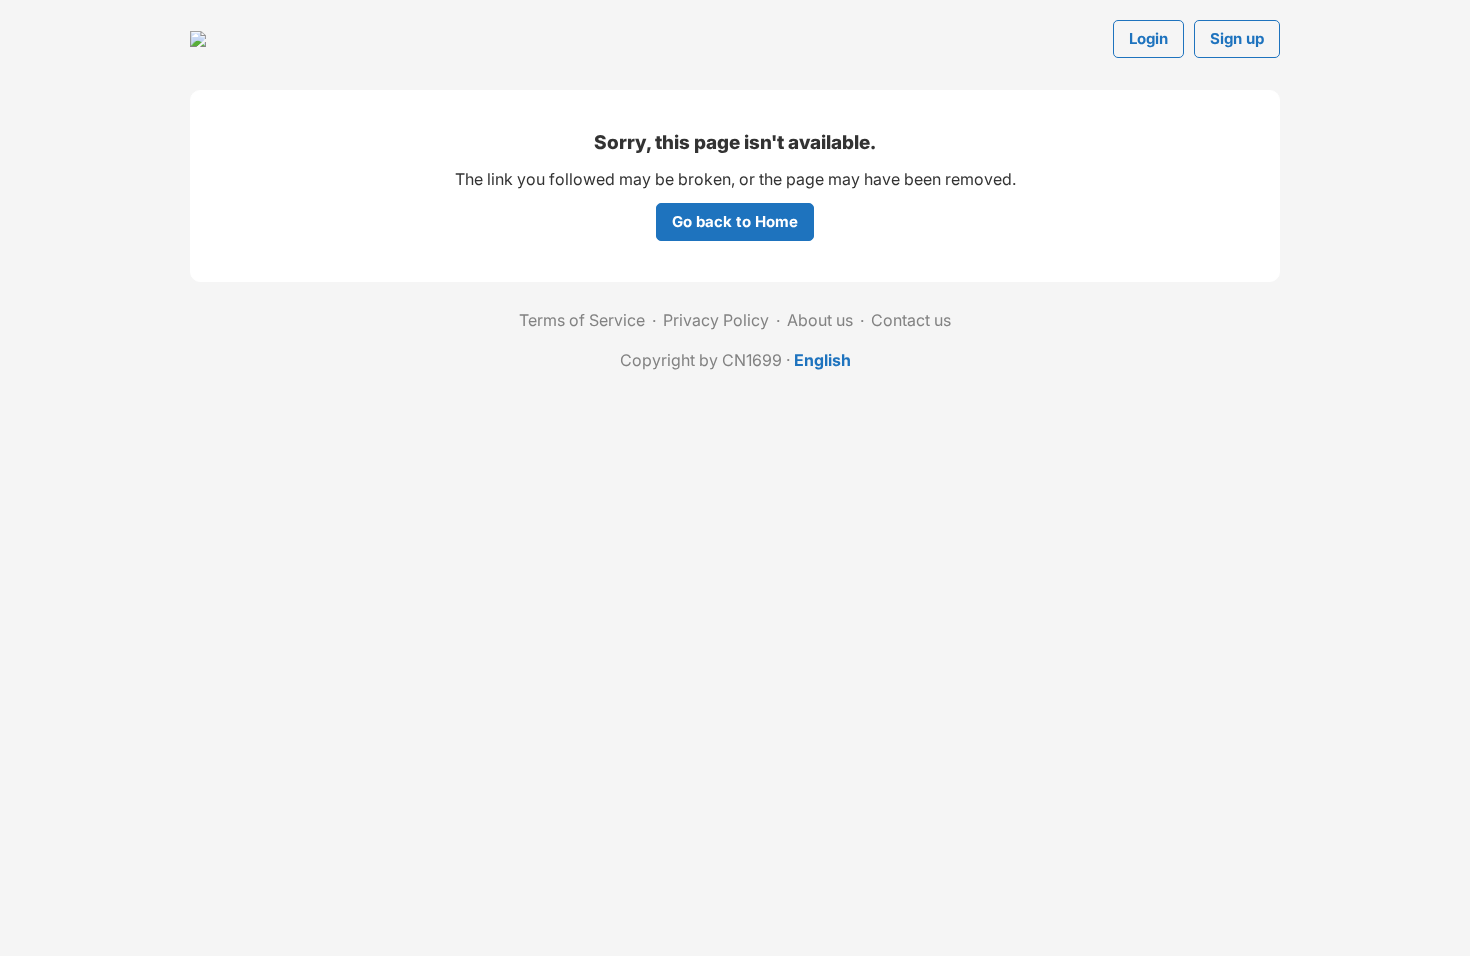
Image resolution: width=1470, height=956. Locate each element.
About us (820, 320)
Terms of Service (582, 320)
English (822, 360)
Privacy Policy (716, 320)
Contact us (911, 320)
